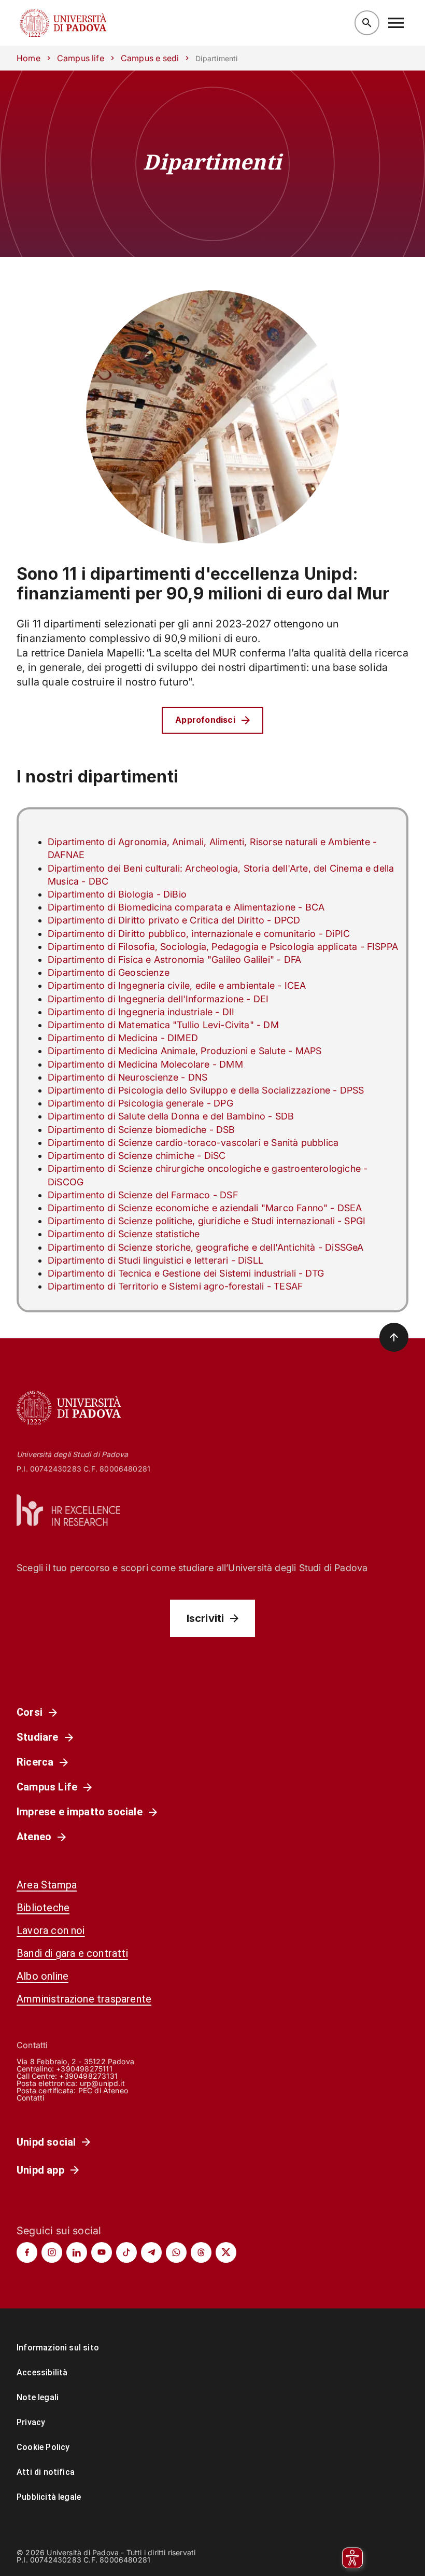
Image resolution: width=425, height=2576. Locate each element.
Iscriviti (206, 1618)
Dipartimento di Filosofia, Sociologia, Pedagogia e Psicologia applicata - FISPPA (223, 947)
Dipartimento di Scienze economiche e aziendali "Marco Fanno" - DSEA (205, 1208)
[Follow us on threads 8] (201, 2252)
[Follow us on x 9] (226, 2252)
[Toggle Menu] (396, 23)
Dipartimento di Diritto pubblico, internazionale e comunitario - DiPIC (199, 934)
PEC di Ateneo (103, 2090)
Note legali (38, 2397)
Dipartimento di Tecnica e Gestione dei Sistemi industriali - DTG (186, 1273)
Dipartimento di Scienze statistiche (124, 1234)
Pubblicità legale (49, 2497)
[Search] (367, 23)
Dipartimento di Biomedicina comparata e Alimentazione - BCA (186, 907)
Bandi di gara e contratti (72, 1953)
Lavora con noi (51, 1930)
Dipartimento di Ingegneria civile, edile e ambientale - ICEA (177, 985)
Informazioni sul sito (58, 2348)
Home (29, 58)
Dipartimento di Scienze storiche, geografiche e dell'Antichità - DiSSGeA (206, 1247)
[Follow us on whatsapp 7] (176, 2252)
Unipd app (40, 2170)
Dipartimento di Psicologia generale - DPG (140, 1103)
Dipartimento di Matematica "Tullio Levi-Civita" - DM (163, 1025)
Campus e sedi (150, 58)
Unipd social (46, 2142)
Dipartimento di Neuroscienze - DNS (127, 1077)
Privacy (31, 2422)
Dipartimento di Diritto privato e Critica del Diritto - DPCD (174, 920)
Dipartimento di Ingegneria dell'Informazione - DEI (158, 999)
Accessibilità (42, 2372)
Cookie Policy (43, 2447)
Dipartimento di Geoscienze (109, 972)
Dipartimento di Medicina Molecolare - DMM (145, 1064)
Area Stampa (47, 1885)
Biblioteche (43, 1908)
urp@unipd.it (102, 2083)
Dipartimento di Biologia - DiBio (117, 894)
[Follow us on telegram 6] (151, 2252)
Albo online (42, 1976)
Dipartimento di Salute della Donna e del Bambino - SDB (171, 1116)
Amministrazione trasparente (84, 1999)
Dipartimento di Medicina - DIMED (123, 1038)
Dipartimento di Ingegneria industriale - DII (141, 1012)
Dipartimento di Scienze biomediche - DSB (141, 1130)
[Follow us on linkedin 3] (77, 2252)
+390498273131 (88, 2076)
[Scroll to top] (394, 1337)
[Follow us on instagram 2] (52, 2252)
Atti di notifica (46, 2472)
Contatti (31, 2098)
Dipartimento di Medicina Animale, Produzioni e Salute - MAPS (185, 1051)
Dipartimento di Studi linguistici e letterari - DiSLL (155, 1260)
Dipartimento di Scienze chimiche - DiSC (137, 1156)
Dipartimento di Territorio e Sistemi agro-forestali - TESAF (175, 1286)
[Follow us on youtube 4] (102, 2252)
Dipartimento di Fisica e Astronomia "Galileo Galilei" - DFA (174, 960)
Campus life (81, 58)
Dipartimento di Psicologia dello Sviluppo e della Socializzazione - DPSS (206, 1090)
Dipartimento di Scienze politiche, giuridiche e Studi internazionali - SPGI (207, 1221)
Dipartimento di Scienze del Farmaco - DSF (143, 1195)
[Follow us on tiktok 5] (126, 2252)
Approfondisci (205, 720)
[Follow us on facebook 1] (27, 2252)
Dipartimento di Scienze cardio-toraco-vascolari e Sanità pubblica (193, 1143)
